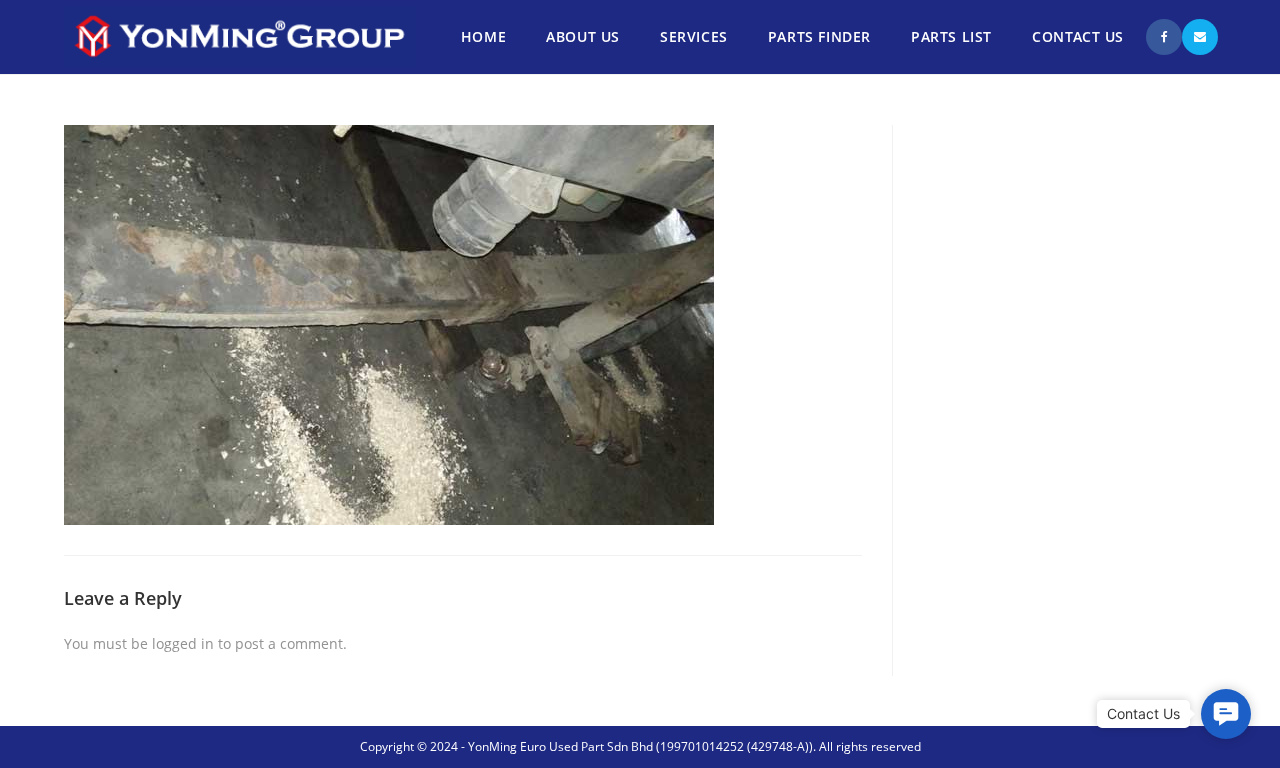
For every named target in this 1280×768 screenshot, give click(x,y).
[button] (1226, 714)
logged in (183, 643)
